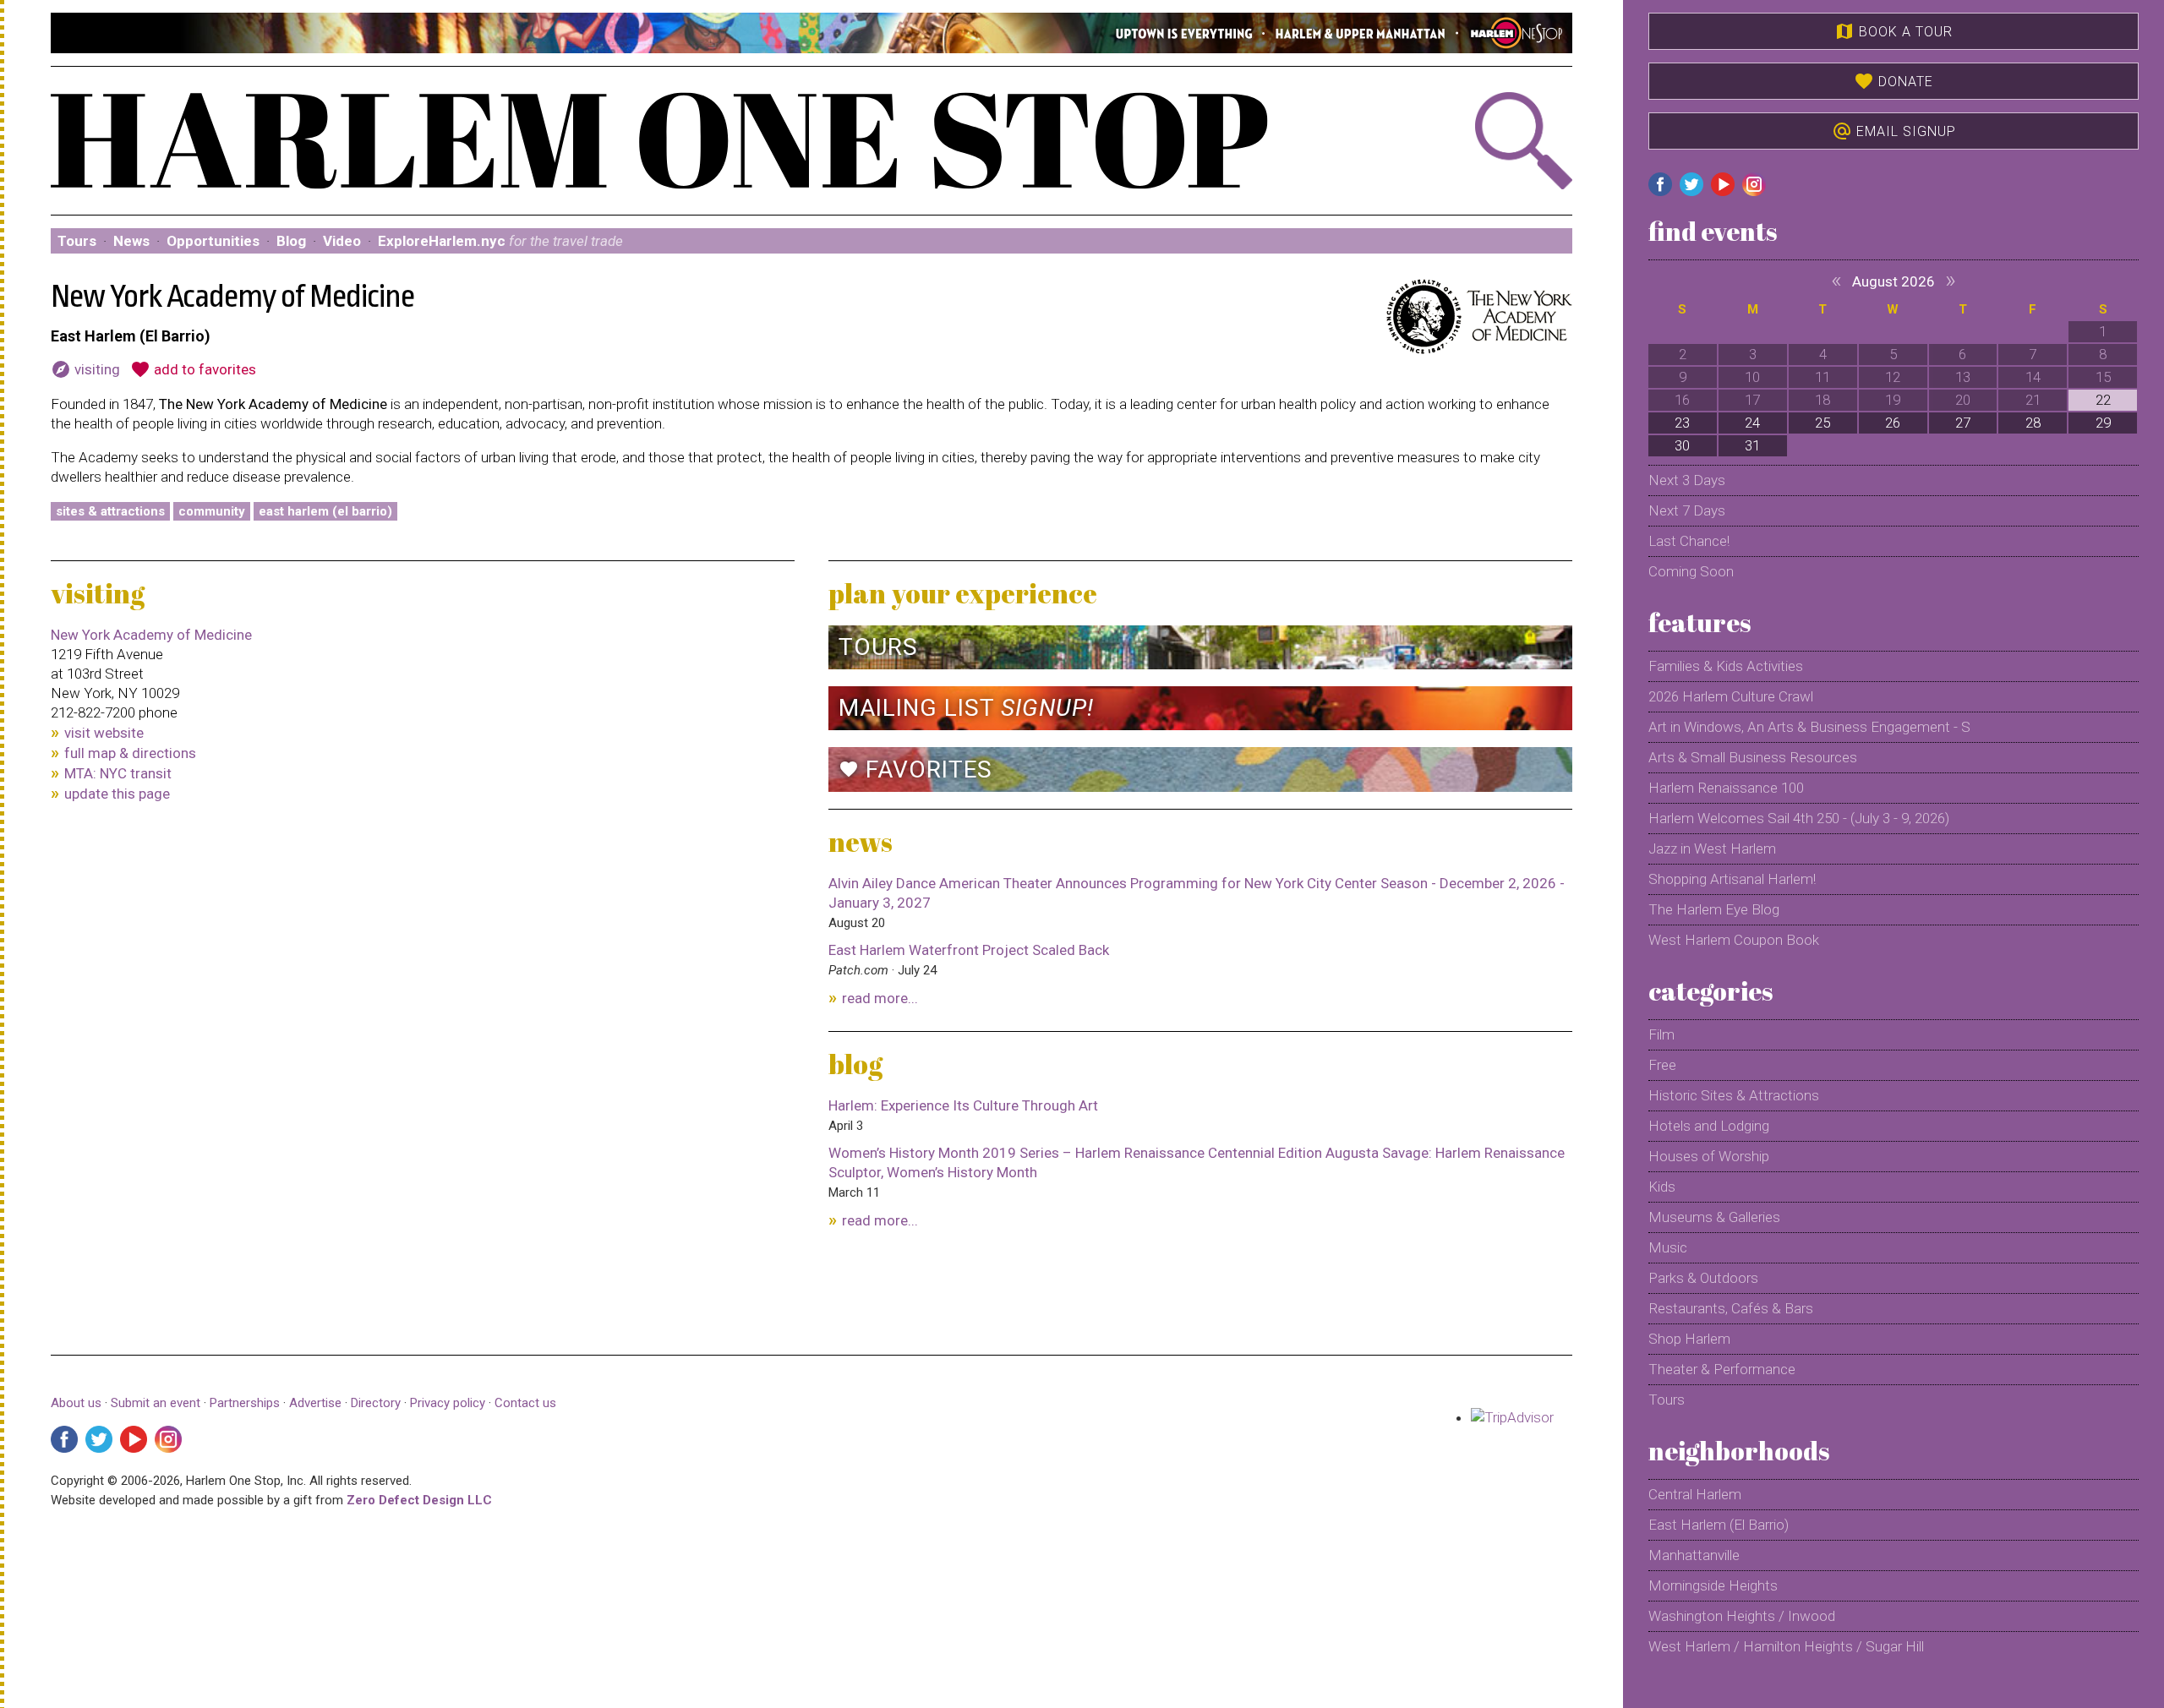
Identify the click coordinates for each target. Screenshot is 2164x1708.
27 (1963, 423)
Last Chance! (1689, 541)
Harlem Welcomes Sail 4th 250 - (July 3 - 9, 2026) (1799, 818)
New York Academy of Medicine (151, 635)
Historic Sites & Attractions (1734, 1095)
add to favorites (193, 369)
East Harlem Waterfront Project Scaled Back (969, 950)
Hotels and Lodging (1709, 1126)
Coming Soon (1691, 571)
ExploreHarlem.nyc (500, 241)
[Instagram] (168, 1439)
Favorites (915, 769)
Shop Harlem (1689, 1339)
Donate (1893, 81)
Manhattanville (1694, 1555)
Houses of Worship (1709, 1156)
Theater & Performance (1722, 1369)
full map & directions (130, 753)
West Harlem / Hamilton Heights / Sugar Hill (1786, 1646)
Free (1662, 1065)
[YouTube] (134, 1439)
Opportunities (213, 241)
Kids (1662, 1187)
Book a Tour (1893, 31)
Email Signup (1894, 131)
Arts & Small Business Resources (1753, 757)
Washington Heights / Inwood (1742, 1616)
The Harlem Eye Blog (1714, 909)
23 (1682, 423)
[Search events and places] (1458, 141)
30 (1682, 445)
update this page (117, 794)
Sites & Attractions (110, 511)
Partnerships (246, 1403)
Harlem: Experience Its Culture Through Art (963, 1105)
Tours (77, 241)
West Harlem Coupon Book (1734, 940)
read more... (880, 998)
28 (2033, 423)
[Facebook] (64, 1439)
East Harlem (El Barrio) (325, 511)
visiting (85, 369)
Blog (291, 241)
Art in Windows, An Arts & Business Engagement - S (1809, 727)
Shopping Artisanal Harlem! (1732, 879)
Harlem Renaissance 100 (1726, 788)
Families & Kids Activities (1726, 666)
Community (212, 511)
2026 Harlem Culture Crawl (1731, 696)
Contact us (525, 1403)
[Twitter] (99, 1439)
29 (2103, 423)
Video (342, 241)
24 (1752, 423)
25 (1822, 423)
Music (1668, 1247)
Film (1661, 1034)
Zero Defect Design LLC (419, 1500)
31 (1752, 445)
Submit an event (156, 1403)
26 (1893, 423)
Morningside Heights (1713, 1585)
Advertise (315, 1403)
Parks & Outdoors (1703, 1278)
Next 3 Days (1687, 480)
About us (76, 1403)
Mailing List (966, 708)
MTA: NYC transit (118, 773)
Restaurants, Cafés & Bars (1731, 1308)
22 (2103, 400)
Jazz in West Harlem (1712, 849)
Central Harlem (1695, 1494)
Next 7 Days (1687, 510)
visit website (104, 733)
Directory (376, 1403)
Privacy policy (448, 1403)
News (131, 241)
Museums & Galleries (1714, 1217)
